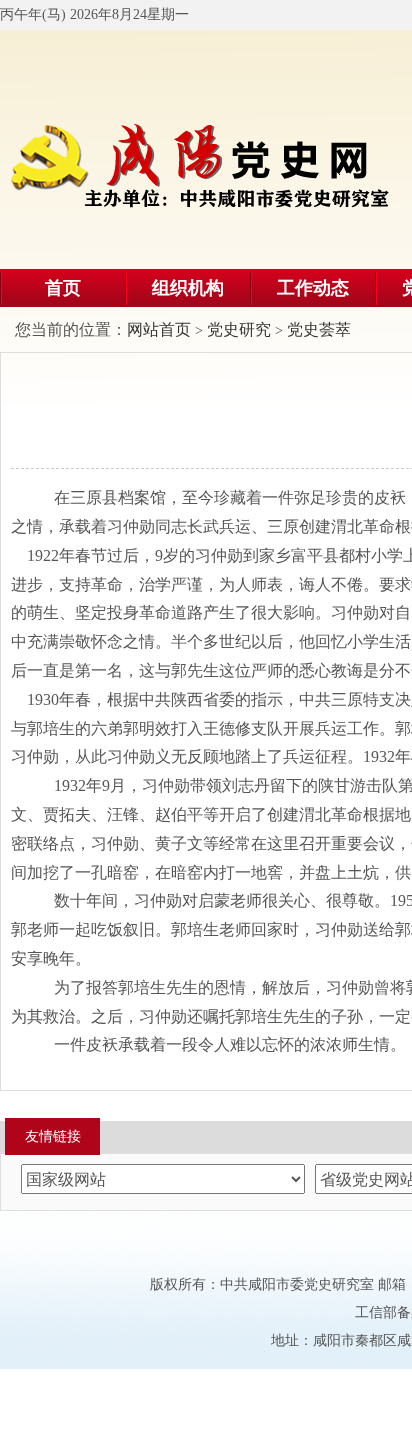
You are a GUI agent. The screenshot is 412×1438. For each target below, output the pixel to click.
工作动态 (313, 288)
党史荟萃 (319, 329)
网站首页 (159, 329)
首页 (63, 288)
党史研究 (239, 329)
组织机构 (188, 288)
